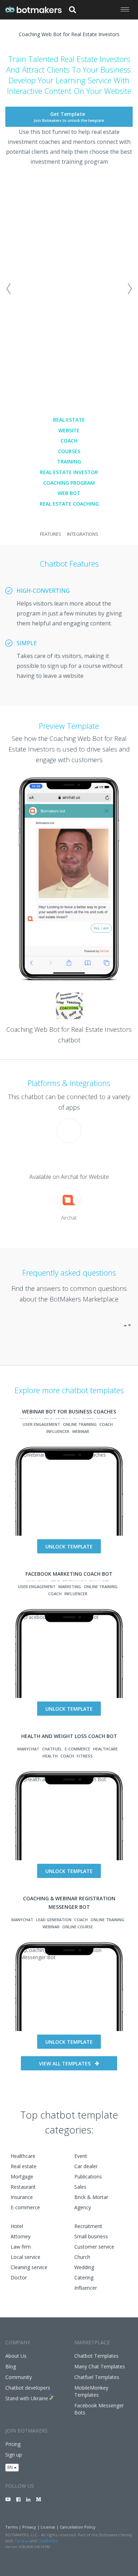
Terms (11, 2527)
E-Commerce (77, 1749)
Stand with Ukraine (27, 2398)
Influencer (58, 1431)
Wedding (84, 2267)
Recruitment (88, 2226)
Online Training (80, 1424)
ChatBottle (48, 2541)
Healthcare (105, 1749)
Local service (25, 2257)
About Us (16, 2356)
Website (69, 430)
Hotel (17, 2226)
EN (11, 2467)
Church (82, 2257)
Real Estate (69, 420)
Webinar (81, 1431)
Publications (88, 2176)
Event (81, 2156)
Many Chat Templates (100, 2366)
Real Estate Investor (69, 472)
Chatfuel (52, 1749)
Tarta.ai (22, 2541)
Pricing (13, 2444)
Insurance (22, 2197)
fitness (85, 1756)
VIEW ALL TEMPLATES (65, 2063)
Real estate (24, 2166)
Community (19, 2377)
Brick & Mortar (91, 2197)
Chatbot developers (28, 2388)
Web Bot (69, 493)
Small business (91, 2236)
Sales (80, 2187)
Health (50, 1756)
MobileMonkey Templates (91, 2391)
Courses (69, 451)
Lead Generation (54, 1920)
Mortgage (22, 2176)
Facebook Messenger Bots (99, 2409)
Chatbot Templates (96, 2356)
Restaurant (23, 2187)
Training (69, 462)
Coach (69, 441)
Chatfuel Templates (97, 2377)
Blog (11, 2366)
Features (51, 534)
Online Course (78, 1927)
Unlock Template (69, 1546)
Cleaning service (29, 2267)
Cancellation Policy (78, 2527)
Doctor (19, 2277)
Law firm (21, 2247)
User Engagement (41, 1424)
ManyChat (28, 1749)
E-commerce (25, 2207)
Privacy (29, 2527)
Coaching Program (69, 483)
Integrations (83, 534)
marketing (70, 1587)
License (48, 2527)
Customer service (94, 2247)
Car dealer (86, 2166)
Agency (83, 2207)
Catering (84, 2277)
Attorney (21, 2236)
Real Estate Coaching (69, 504)
